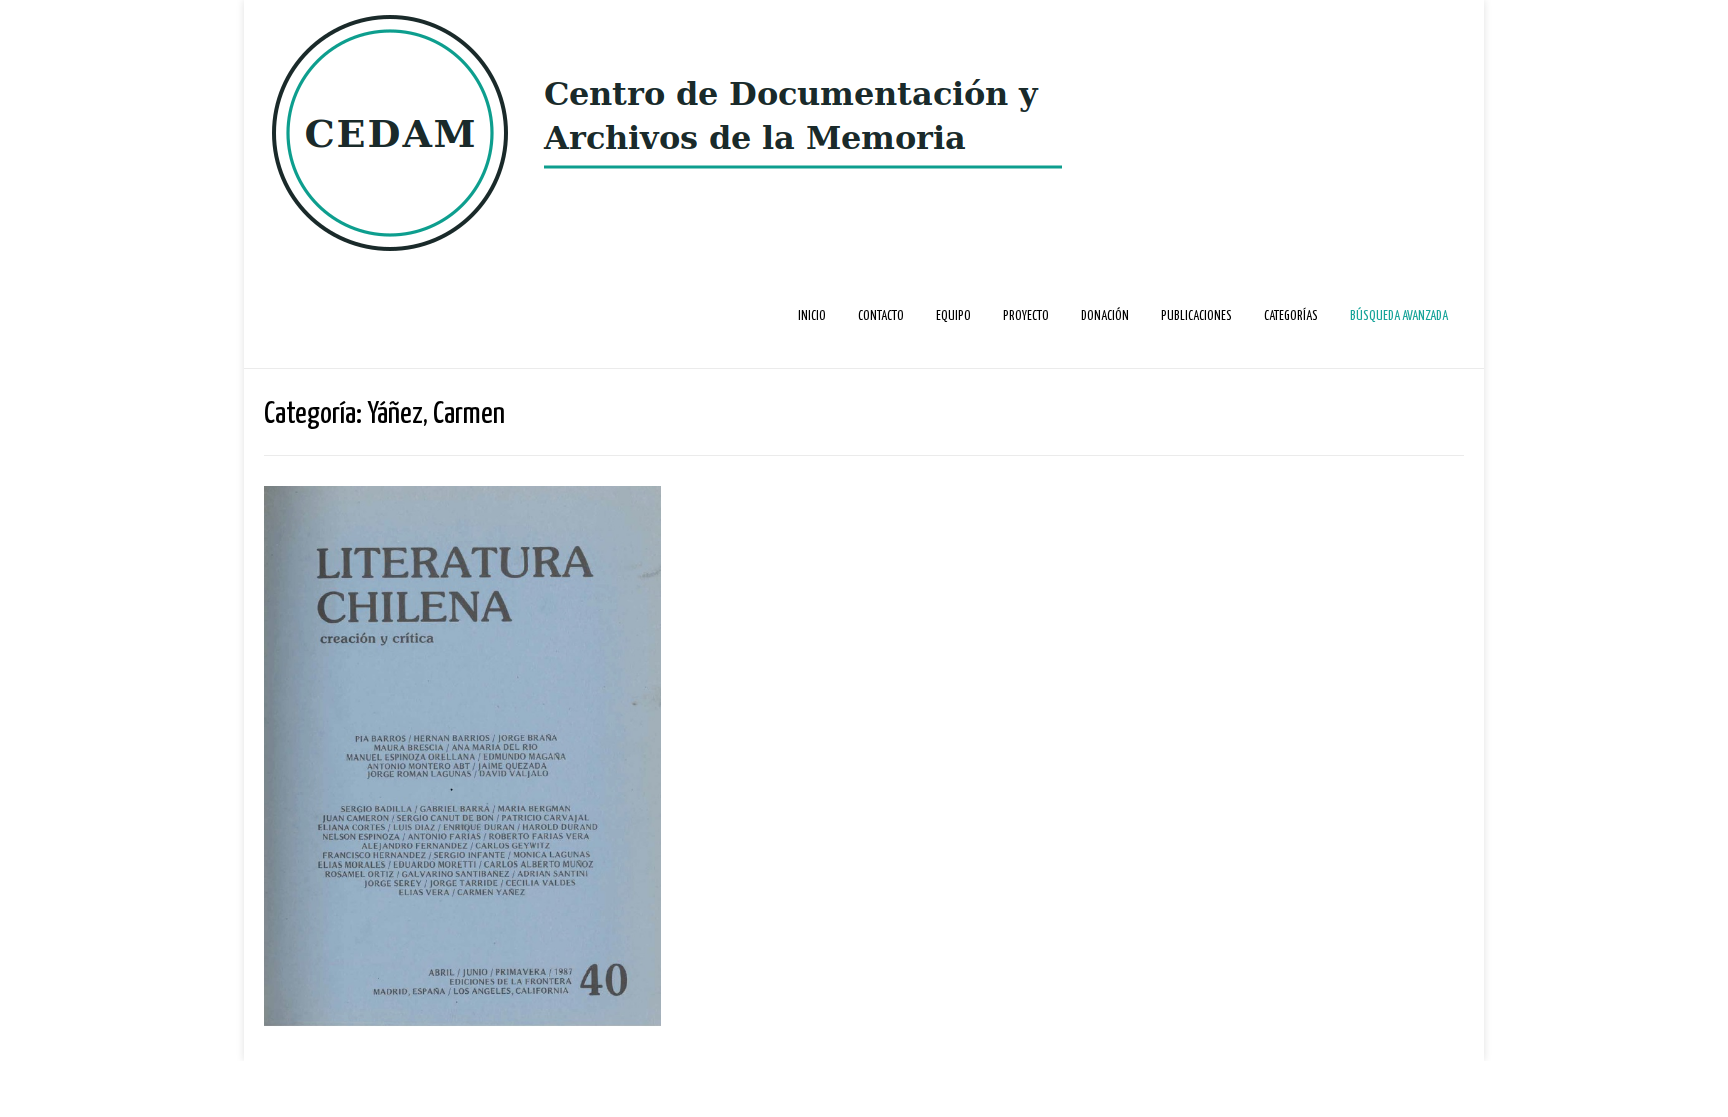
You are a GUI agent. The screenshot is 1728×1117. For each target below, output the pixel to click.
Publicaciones (1196, 316)
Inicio (812, 316)
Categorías (1291, 316)
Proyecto (1026, 316)
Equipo (953, 316)
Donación (1105, 316)
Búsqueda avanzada (1399, 316)
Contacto (881, 316)
